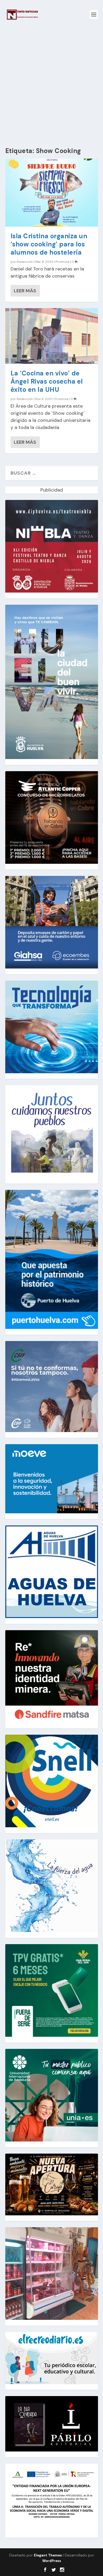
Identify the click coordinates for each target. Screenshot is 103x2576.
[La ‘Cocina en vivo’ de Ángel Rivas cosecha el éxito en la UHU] (52, 336)
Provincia (62, 262)
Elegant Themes (48, 2555)
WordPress (52, 2561)
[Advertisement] (51, 83)
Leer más (25, 291)
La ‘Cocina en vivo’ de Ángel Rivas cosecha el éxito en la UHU (47, 381)
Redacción (25, 262)
